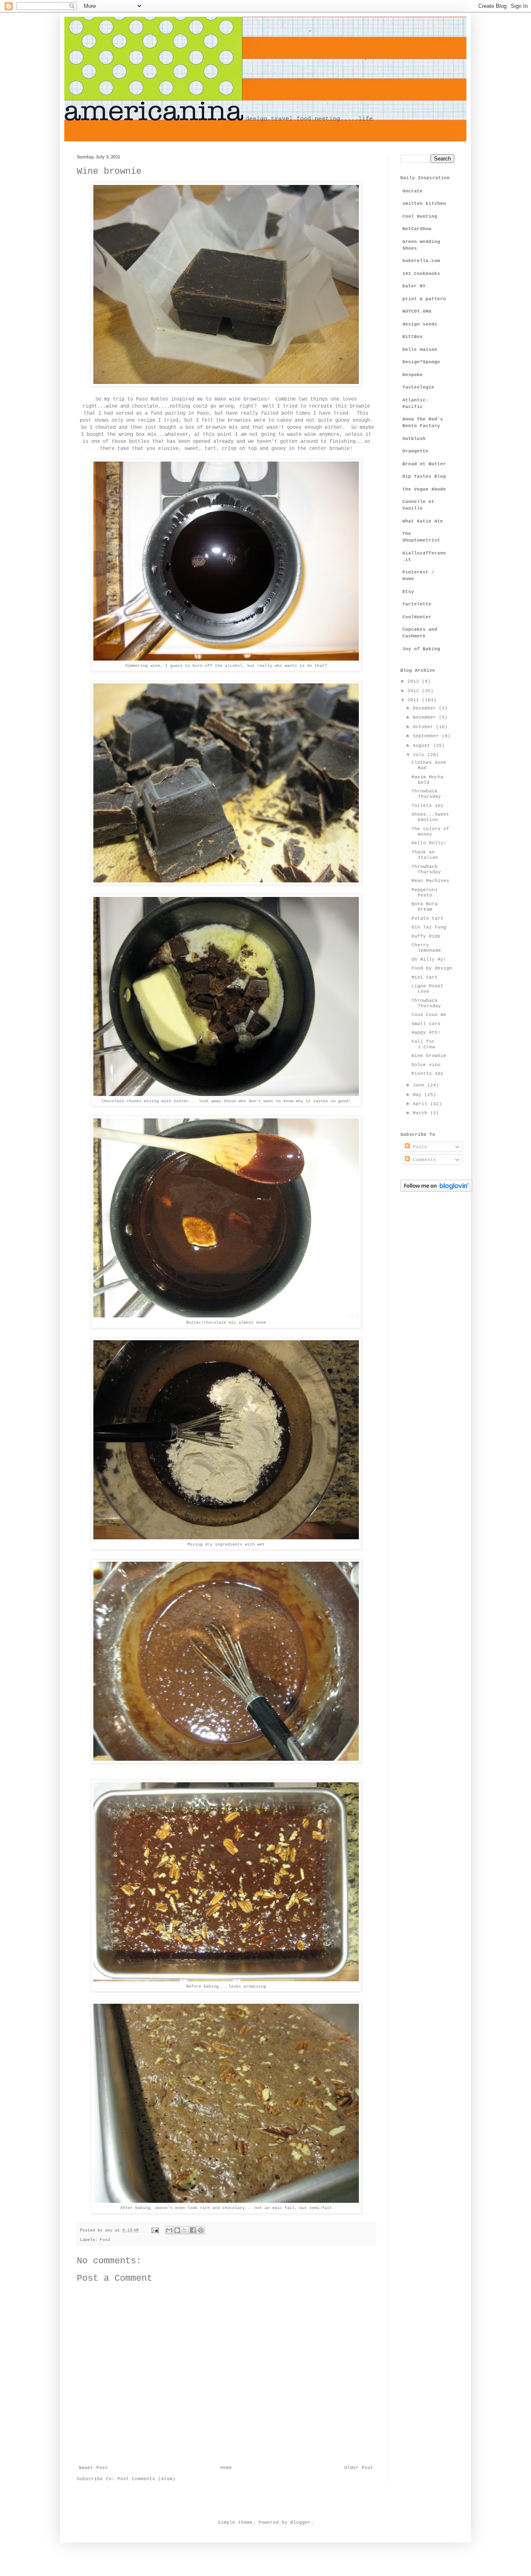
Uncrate (413, 191)
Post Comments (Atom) (146, 2479)
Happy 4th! (426, 1033)
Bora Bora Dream (425, 907)
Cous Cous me (429, 1015)
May (419, 1095)
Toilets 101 (427, 806)
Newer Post (93, 2468)
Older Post (359, 2468)
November (426, 717)
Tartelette (417, 604)
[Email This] (169, 2230)
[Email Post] (155, 2230)
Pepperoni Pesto (425, 893)
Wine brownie (429, 1056)
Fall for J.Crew (423, 1044)
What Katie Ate (423, 521)
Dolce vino (426, 1065)
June (420, 1085)
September (427, 736)
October (424, 727)
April (421, 1104)
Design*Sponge (421, 362)
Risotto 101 (427, 1074)
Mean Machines (430, 881)
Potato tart (427, 919)
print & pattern (424, 299)
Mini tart (425, 977)
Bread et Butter (424, 464)
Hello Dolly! (429, 843)
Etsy (408, 592)
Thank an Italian (425, 855)
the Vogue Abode (424, 489)
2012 (415, 691)
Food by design (432, 968)
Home (226, 2468)
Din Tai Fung (429, 927)
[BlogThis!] (177, 2230)
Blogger (301, 2523)
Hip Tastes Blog (424, 476)
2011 (415, 700)
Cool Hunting (420, 216)
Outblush (414, 439)
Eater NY (414, 286)
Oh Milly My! (429, 960)
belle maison (420, 350)
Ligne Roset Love (427, 989)
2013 (415, 681)
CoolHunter (417, 617)
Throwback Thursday (426, 794)
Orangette (415, 451)
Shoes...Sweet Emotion (430, 817)
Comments (423, 1160)
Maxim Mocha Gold (427, 780)
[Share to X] (185, 2230)
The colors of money (430, 832)
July (420, 755)
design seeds (420, 324)
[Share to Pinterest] (201, 2230)
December (426, 708)
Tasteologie (418, 387)
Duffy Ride (426, 936)
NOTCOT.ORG (417, 311)
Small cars (426, 1024)
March (421, 1113)
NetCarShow (417, 229)
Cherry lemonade (426, 948)
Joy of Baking (421, 649)
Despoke (413, 375)
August (423, 746)
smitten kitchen (424, 204)
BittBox (413, 337)
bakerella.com (421, 261)
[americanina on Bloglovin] (436, 1191)
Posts (419, 1147)
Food (105, 2240)
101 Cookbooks (421, 274)
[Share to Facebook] (193, 2230)
